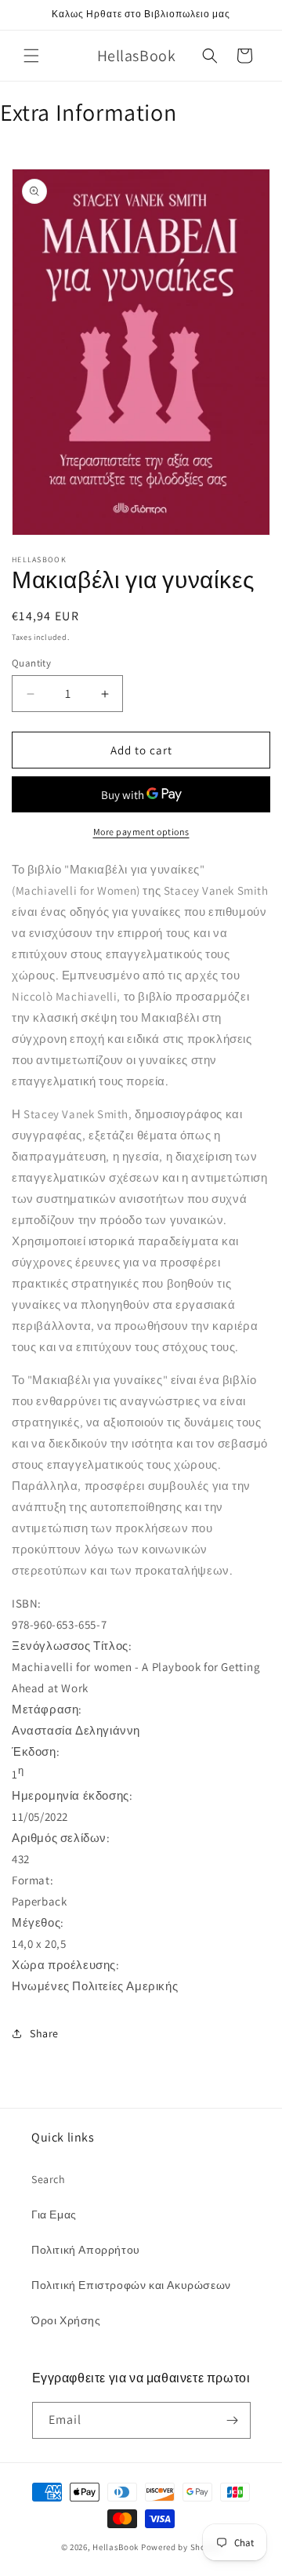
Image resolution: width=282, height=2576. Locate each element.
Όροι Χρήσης (66, 2320)
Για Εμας (54, 2214)
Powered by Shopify (181, 2547)
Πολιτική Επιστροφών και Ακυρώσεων (131, 2285)
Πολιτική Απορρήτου (86, 2250)
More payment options (141, 832)
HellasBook (116, 2547)
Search (49, 2179)
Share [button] (44, 2033)
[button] (31, 56)
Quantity (31, 663)
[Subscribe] (233, 2420)
